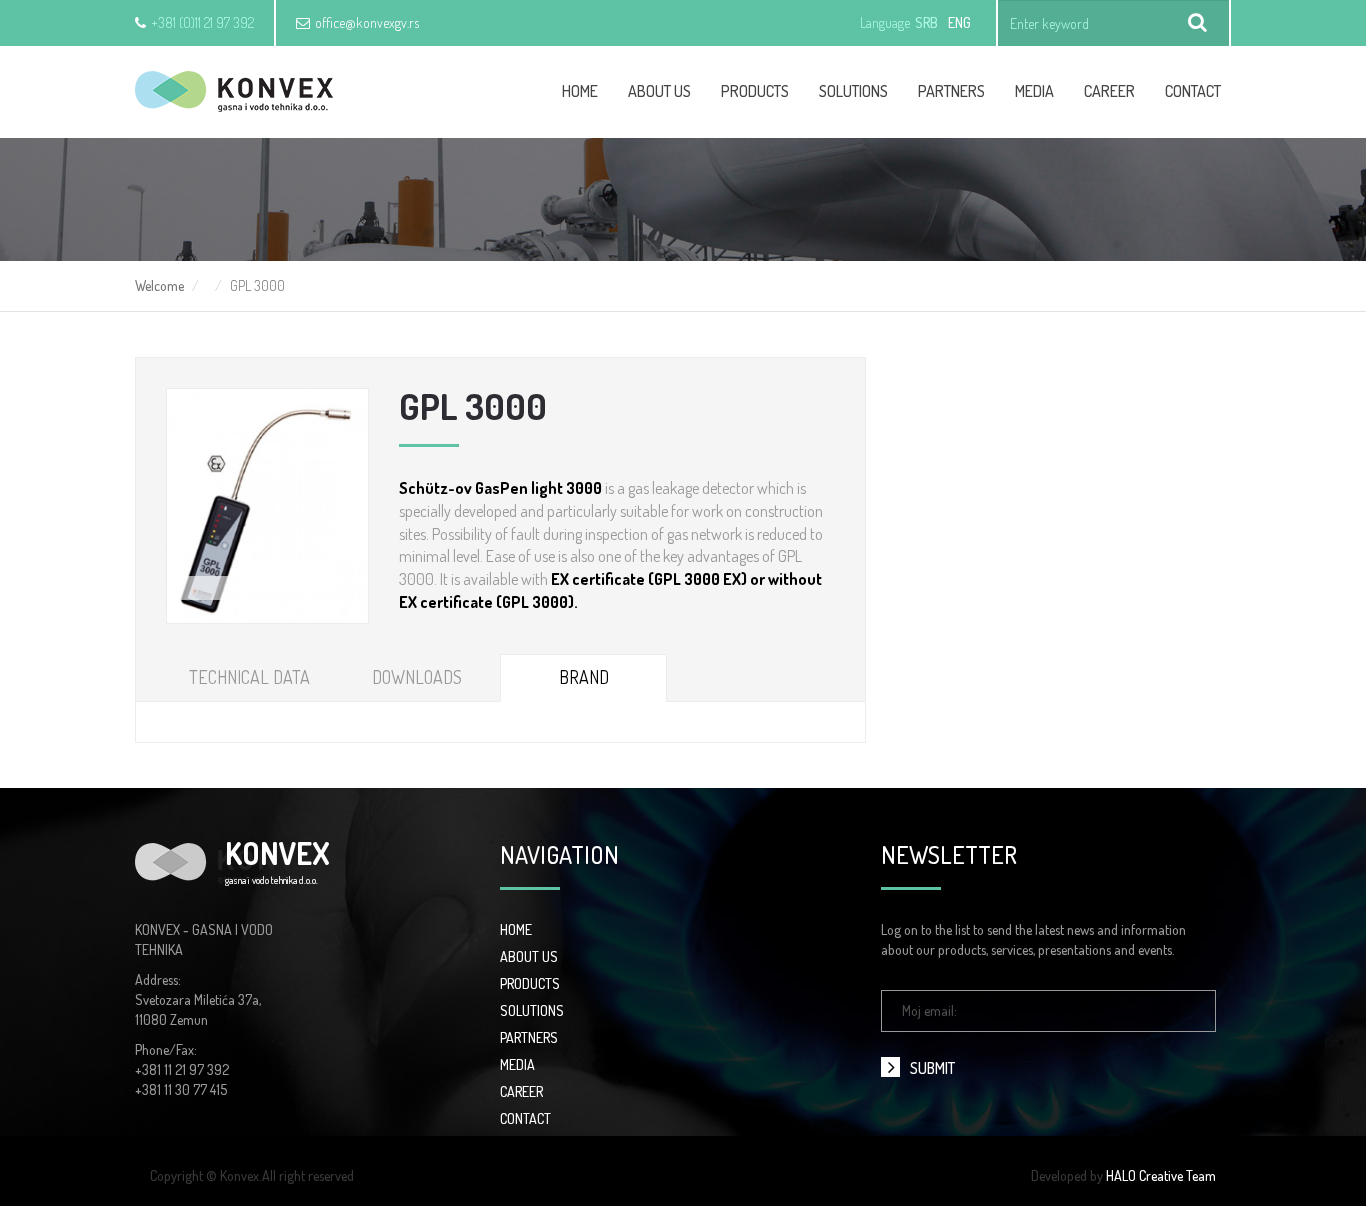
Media (1034, 91)
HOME (516, 929)
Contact (1193, 91)
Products (755, 91)
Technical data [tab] (249, 677)
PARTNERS (529, 1037)
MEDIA (517, 1064)
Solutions (853, 91)
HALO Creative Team (1161, 1175)
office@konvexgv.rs (367, 22)
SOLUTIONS (532, 1010)
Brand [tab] (584, 677)
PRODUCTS (530, 983)
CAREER (1109, 91)
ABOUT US (529, 956)
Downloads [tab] (417, 677)
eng (959, 22)
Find (1198, 23)
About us (659, 91)
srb (926, 22)
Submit (932, 1068)
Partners (951, 91)
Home (580, 91)
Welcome (159, 285)
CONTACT (525, 1118)
